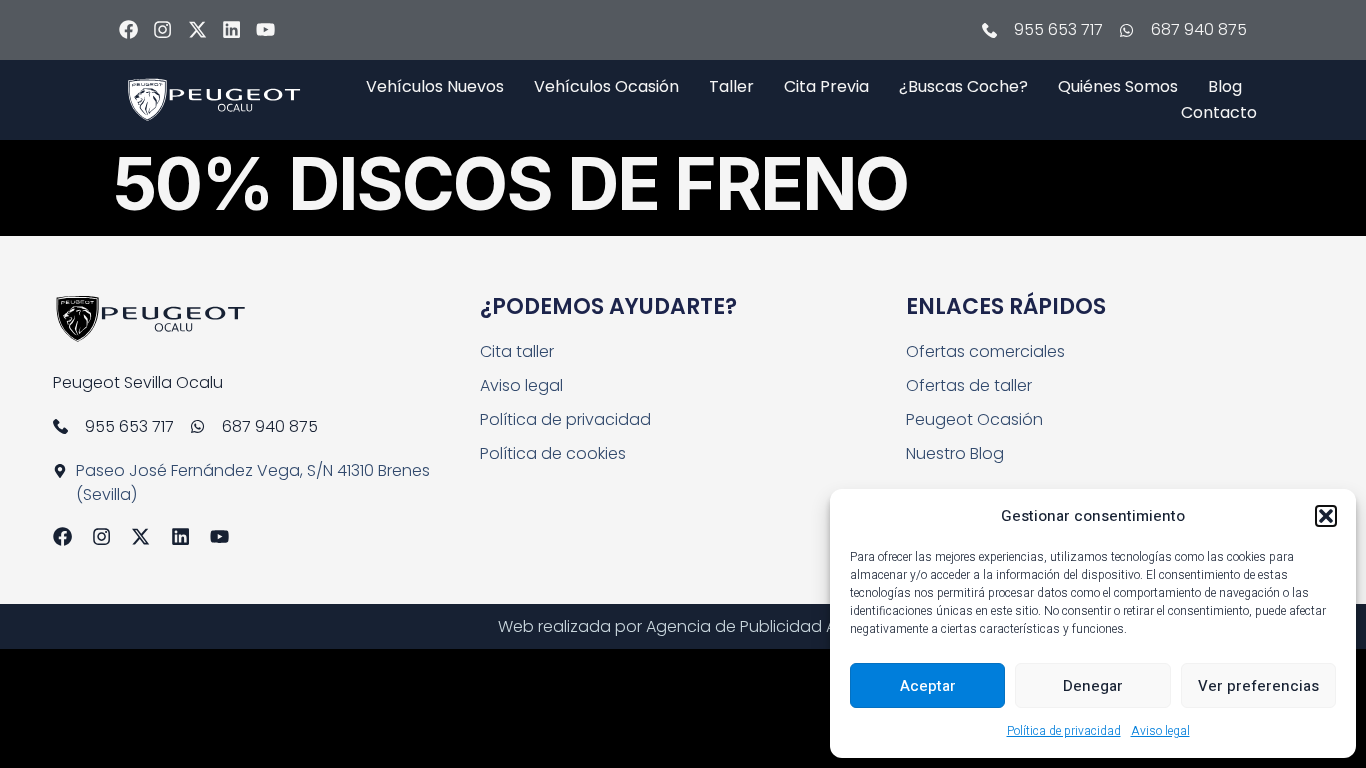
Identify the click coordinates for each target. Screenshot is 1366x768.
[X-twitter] (197, 29)
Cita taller (517, 351)
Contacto (1219, 112)
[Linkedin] (231, 29)
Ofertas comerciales (985, 351)
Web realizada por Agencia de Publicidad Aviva (683, 626)
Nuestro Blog (955, 453)
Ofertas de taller (969, 385)
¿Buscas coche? (963, 86)
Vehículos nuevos (435, 86)
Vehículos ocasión (606, 86)
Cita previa (826, 86)
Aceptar (928, 686)
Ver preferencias (1258, 686)
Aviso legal (1160, 731)
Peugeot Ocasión (974, 419)
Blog (1225, 86)
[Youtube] (265, 29)
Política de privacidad (1064, 731)
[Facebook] (128, 29)
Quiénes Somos (1118, 86)
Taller (731, 86)
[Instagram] (162, 29)
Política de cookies (553, 453)
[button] (1326, 516)
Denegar (1093, 686)
